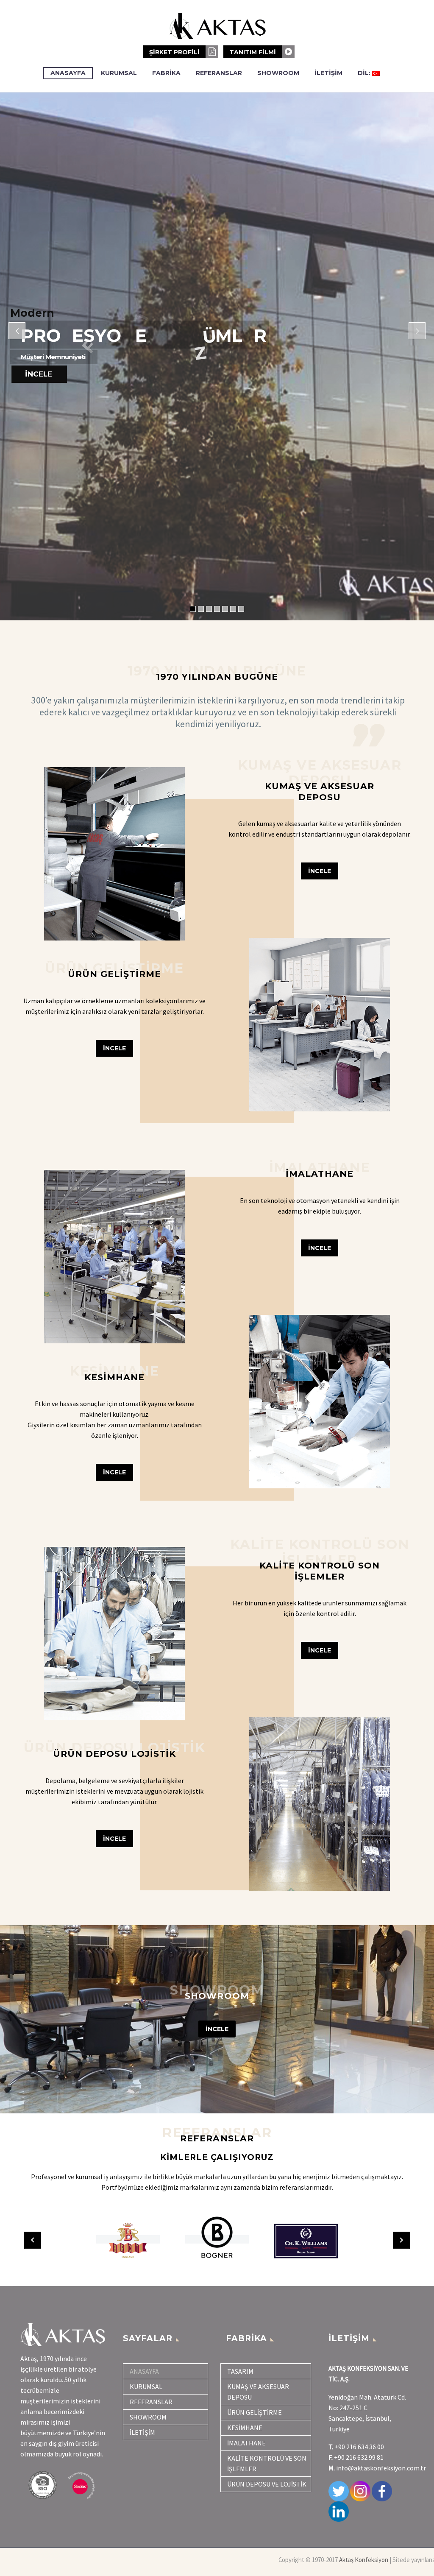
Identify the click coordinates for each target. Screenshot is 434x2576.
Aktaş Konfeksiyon (364, 2560)
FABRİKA (166, 73)
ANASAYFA (68, 73)
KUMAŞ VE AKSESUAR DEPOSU (258, 2392)
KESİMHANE (245, 2428)
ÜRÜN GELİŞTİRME (255, 2412)
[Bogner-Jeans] (122, 2239)
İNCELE (217, 2029)
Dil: (365, 73)
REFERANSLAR (219, 73)
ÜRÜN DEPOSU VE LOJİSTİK (267, 2484)
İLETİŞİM (328, 73)
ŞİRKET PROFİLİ (175, 52)
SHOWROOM (278, 73)
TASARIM (240, 2371)
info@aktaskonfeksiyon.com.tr (381, 2468)
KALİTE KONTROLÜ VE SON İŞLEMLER (267, 2463)
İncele (114, 1048)
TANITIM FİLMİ (253, 52)
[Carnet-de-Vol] (302, 2239)
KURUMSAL (119, 73)
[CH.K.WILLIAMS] (213, 2239)
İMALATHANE (246, 2443)
